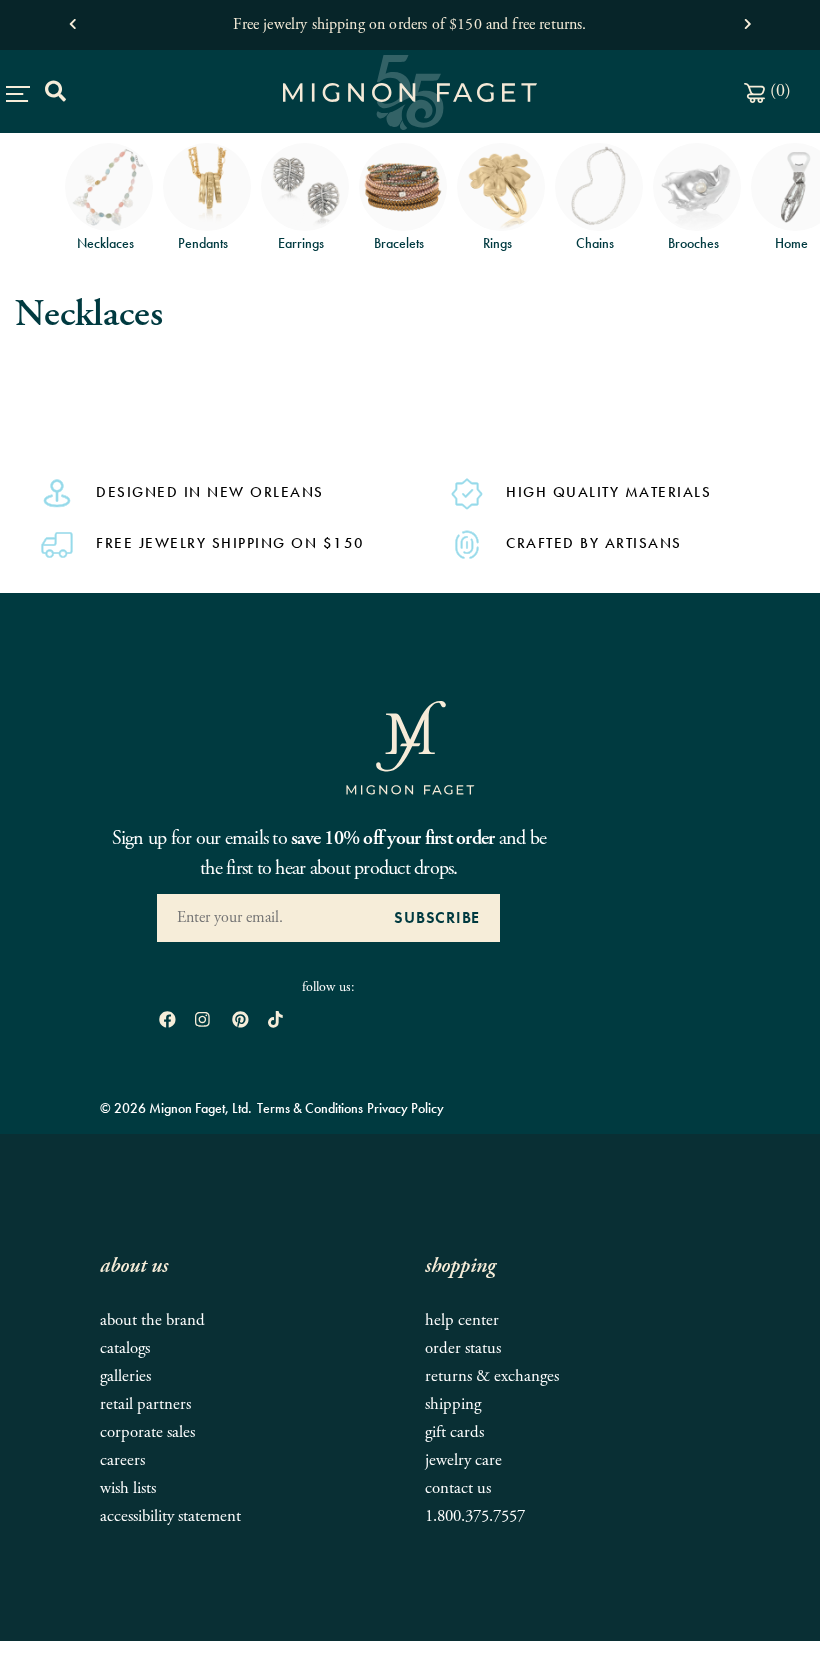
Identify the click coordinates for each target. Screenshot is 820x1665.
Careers (122, 1460)
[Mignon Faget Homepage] (410, 746)
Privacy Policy (405, 1108)
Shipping (453, 1404)
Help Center (462, 1320)
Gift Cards (454, 1432)
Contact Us (458, 1488)
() (778, 90)
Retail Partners (145, 1404)
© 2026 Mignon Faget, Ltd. (176, 1108)
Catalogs (125, 1348)
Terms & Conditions (310, 1108)
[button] (72, 19)
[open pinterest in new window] (240, 1021)
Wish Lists (128, 1488)
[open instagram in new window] (202, 1021)
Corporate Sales (147, 1432)
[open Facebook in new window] (167, 1021)
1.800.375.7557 (475, 1516)
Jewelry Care (463, 1460)
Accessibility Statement (170, 1516)
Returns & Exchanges (492, 1376)
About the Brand (152, 1320)
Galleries (125, 1376)
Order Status (463, 1348)
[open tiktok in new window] (275, 1021)
